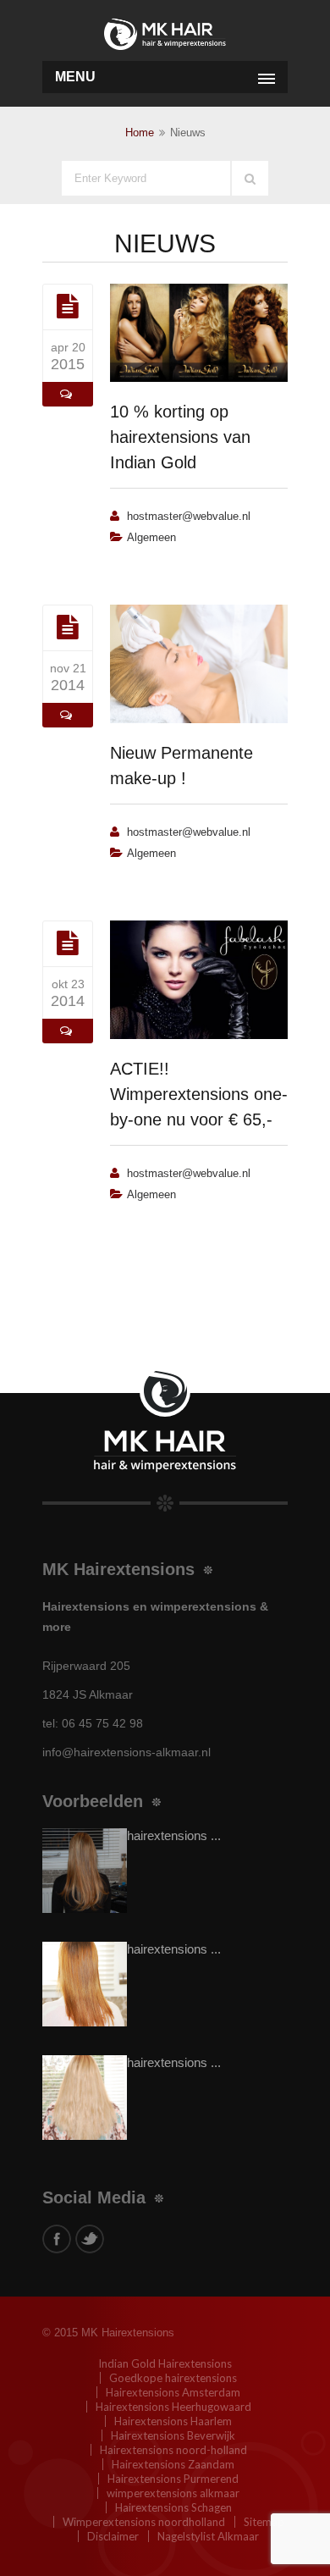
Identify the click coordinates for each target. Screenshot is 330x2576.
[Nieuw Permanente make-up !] (68, 627)
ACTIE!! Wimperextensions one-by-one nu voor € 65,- (199, 1094)
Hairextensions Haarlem (173, 2421)
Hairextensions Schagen (173, 2507)
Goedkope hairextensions (173, 2378)
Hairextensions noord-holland (173, 2450)
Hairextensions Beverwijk (173, 2435)
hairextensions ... (174, 1835)
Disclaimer (113, 2536)
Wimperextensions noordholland (144, 2522)
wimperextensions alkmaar (173, 2493)
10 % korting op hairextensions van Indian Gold (180, 437)
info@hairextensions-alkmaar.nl (126, 1752)
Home (140, 133)
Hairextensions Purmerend (173, 2479)
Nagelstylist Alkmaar (208, 2536)
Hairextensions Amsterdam (173, 2392)
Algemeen (151, 537)
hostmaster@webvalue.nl (189, 516)
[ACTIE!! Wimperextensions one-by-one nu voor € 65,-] (68, 943)
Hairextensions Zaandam (173, 2464)
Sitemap (264, 2522)
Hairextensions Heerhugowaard (173, 2407)
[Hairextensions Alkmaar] (165, 32)
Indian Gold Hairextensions (165, 2363)
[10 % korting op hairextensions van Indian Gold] (68, 307)
